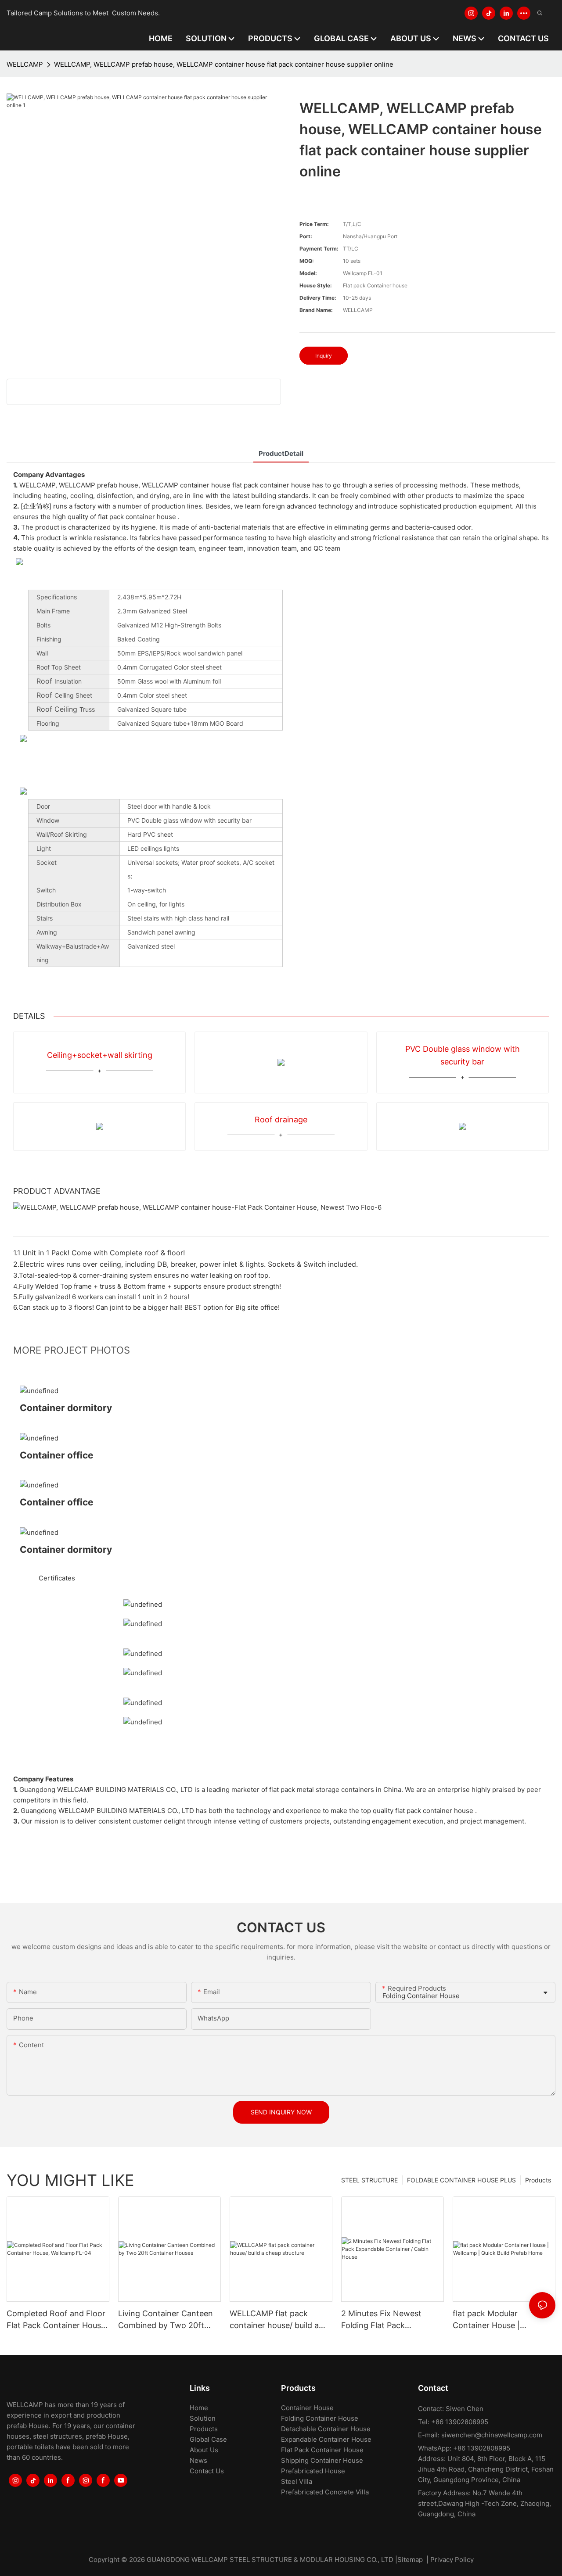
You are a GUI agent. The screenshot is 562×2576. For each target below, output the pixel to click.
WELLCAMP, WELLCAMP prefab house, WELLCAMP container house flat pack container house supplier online (224, 64)
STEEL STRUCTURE (369, 2180)
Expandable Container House (326, 2439)
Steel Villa (297, 2481)
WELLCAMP (25, 64)
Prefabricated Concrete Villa (325, 2492)
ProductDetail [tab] (281, 453)
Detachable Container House (326, 2429)
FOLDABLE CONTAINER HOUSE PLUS (461, 2180)
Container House (307, 2408)
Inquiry (324, 356)
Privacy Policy (452, 2560)
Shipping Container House (322, 2460)
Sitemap (410, 2560)
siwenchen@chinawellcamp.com (492, 2435)
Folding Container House (320, 2418)
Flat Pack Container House (322, 2450)
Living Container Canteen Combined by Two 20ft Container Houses (166, 2320)
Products (538, 2180)
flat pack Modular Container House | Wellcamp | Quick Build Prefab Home (495, 2320)
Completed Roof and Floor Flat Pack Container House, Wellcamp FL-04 (57, 2320)
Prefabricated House (313, 2471)
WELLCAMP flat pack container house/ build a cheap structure (274, 2320)
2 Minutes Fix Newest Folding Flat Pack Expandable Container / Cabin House (385, 2320)
